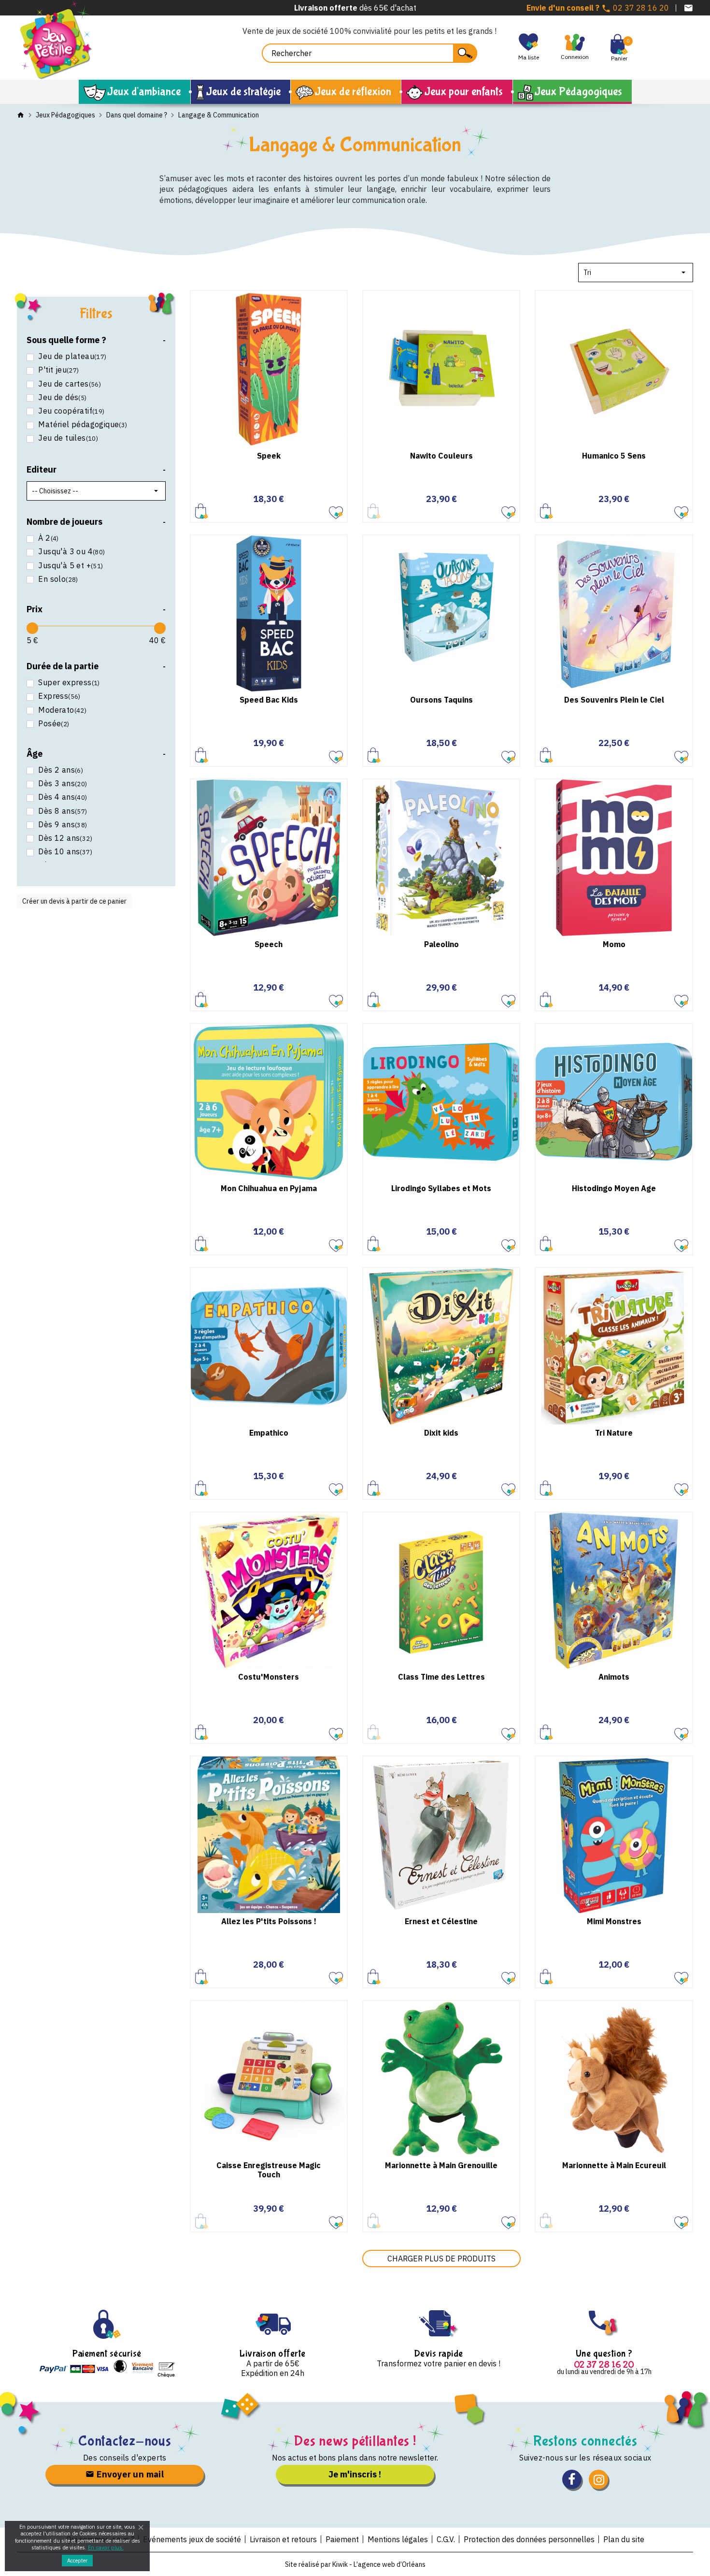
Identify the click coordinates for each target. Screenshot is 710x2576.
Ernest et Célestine (441, 1921)
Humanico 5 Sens (614, 456)
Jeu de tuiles (68, 438)
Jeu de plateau (72, 356)
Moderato (62, 710)
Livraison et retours (283, 2539)
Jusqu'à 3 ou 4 (71, 552)
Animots (614, 1677)
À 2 (48, 538)
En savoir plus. (106, 2547)
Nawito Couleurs (441, 456)
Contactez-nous (125, 2441)
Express (59, 696)
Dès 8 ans (63, 811)
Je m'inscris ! (355, 2474)
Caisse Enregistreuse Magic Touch (269, 2170)
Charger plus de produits (441, 2259)
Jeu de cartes (70, 384)
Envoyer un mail (129, 2474)
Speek (269, 456)
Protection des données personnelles (529, 2539)
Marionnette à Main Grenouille (441, 2165)
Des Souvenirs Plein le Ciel (614, 700)
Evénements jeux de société (192, 2539)
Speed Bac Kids (269, 700)
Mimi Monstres (614, 1921)
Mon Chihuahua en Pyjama (269, 1188)
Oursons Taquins (441, 700)
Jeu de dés (62, 397)
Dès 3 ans (63, 784)
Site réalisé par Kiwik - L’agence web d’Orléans (355, 2564)
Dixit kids (441, 1433)
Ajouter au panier (202, 511)
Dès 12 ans (65, 838)
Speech (269, 944)
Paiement (342, 2539)
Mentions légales (398, 2539)
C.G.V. (446, 2539)
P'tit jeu (58, 370)
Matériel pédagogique (83, 425)
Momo (614, 944)
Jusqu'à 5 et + (71, 566)
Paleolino (441, 944)
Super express (69, 683)
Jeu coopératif (71, 411)
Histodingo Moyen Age (614, 1188)
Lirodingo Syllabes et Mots (441, 1188)
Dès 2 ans (61, 770)
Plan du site (624, 2539)
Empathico (269, 1433)
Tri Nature (614, 1433)
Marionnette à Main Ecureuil (614, 2165)
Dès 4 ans (63, 797)
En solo (58, 579)
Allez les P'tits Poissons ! (269, 1921)
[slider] (32, 628)
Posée (54, 724)
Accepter (77, 2561)
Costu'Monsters (269, 1677)
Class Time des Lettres (441, 1677)
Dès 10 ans (65, 852)
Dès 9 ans (63, 825)
